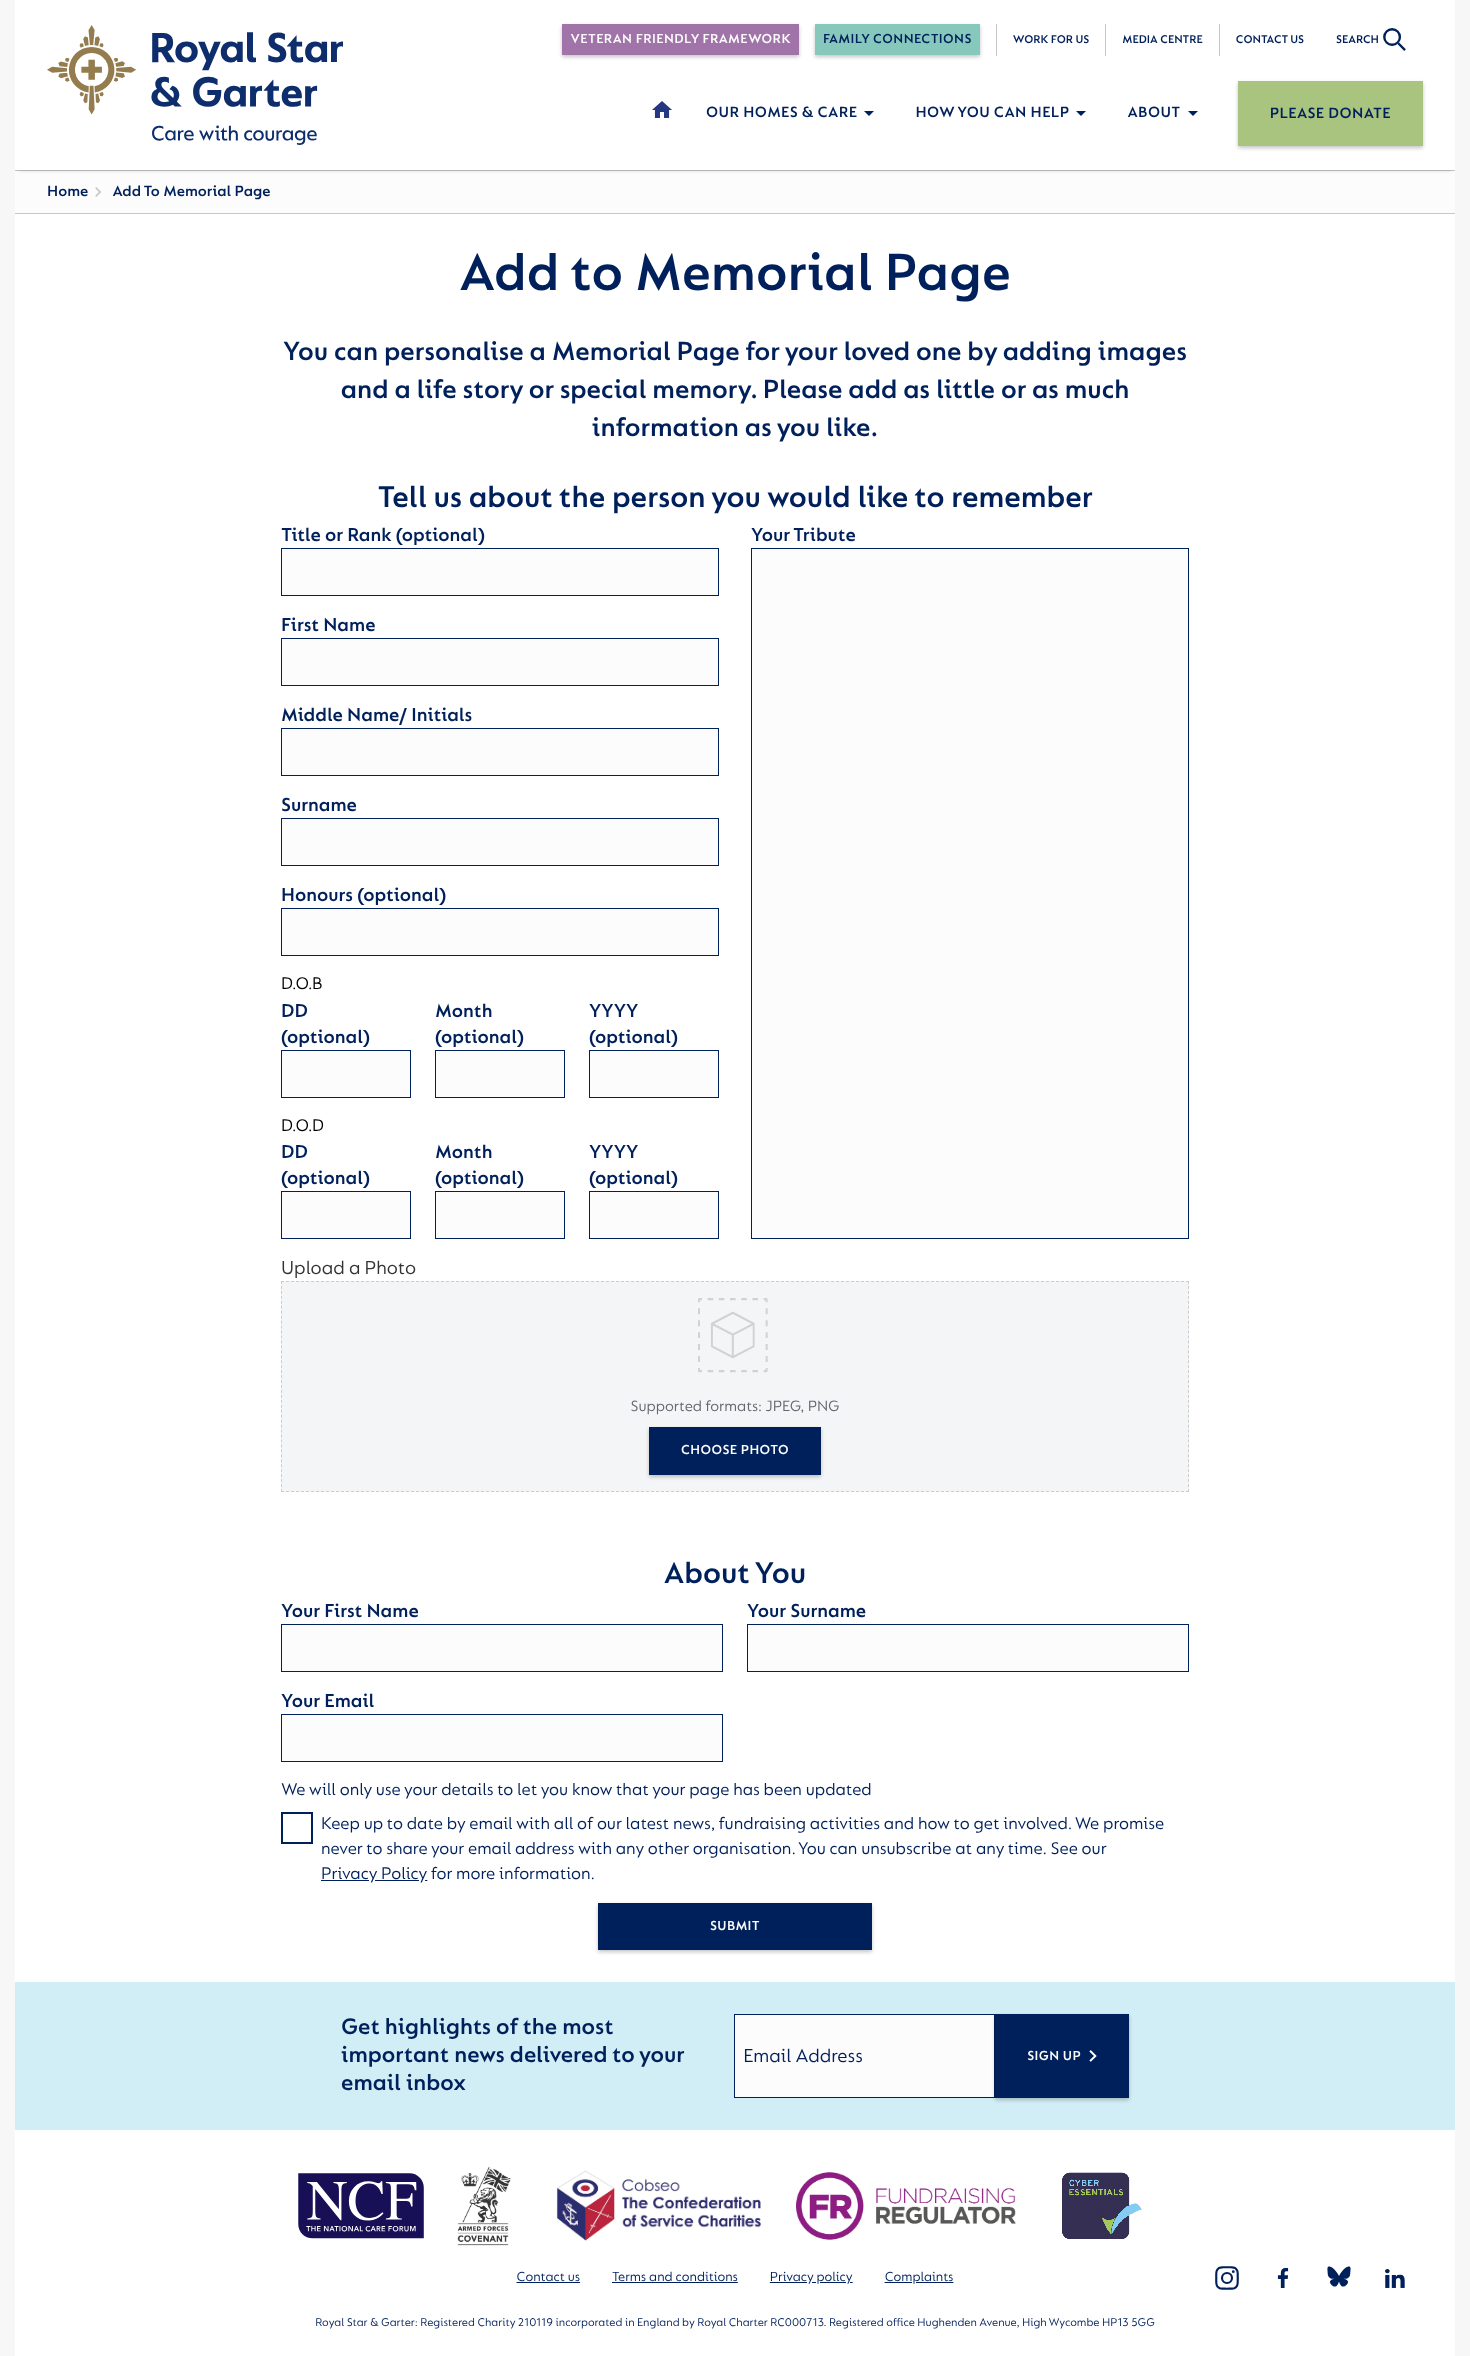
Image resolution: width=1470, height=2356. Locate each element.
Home (67, 191)
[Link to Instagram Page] (1227, 2278)
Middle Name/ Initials (376, 715)
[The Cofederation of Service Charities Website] (658, 2206)
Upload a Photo (348, 1268)
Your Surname (806, 1611)
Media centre (1162, 39)
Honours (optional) (363, 895)
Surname (319, 805)
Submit (735, 1926)
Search (1357, 39)
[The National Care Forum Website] (363, 2206)
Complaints (919, 2277)
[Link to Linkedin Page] (1395, 2278)
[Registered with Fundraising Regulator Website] (906, 2206)
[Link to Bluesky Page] (1339, 2278)
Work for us (1051, 39)
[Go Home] (195, 85)
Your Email (327, 1701)
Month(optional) (479, 1024)
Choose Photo (735, 1450)
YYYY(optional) (633, 1024)
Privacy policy (811, 2277)
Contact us (1270, 39)
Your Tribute (803, 535)
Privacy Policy (374, 1874)
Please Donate (1330, 113)
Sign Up (1054, 2056)
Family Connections (897, 39)
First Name (328, 625)
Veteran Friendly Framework (680, 39)
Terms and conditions (675, 2277)
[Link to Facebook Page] (1283, 2278)
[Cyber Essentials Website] (1102, 2206)
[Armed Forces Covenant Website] (483, 2206)
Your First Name (350, 1611)
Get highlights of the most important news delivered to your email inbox (512, 2055)
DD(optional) (325, 1024)
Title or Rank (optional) (383, 535)
